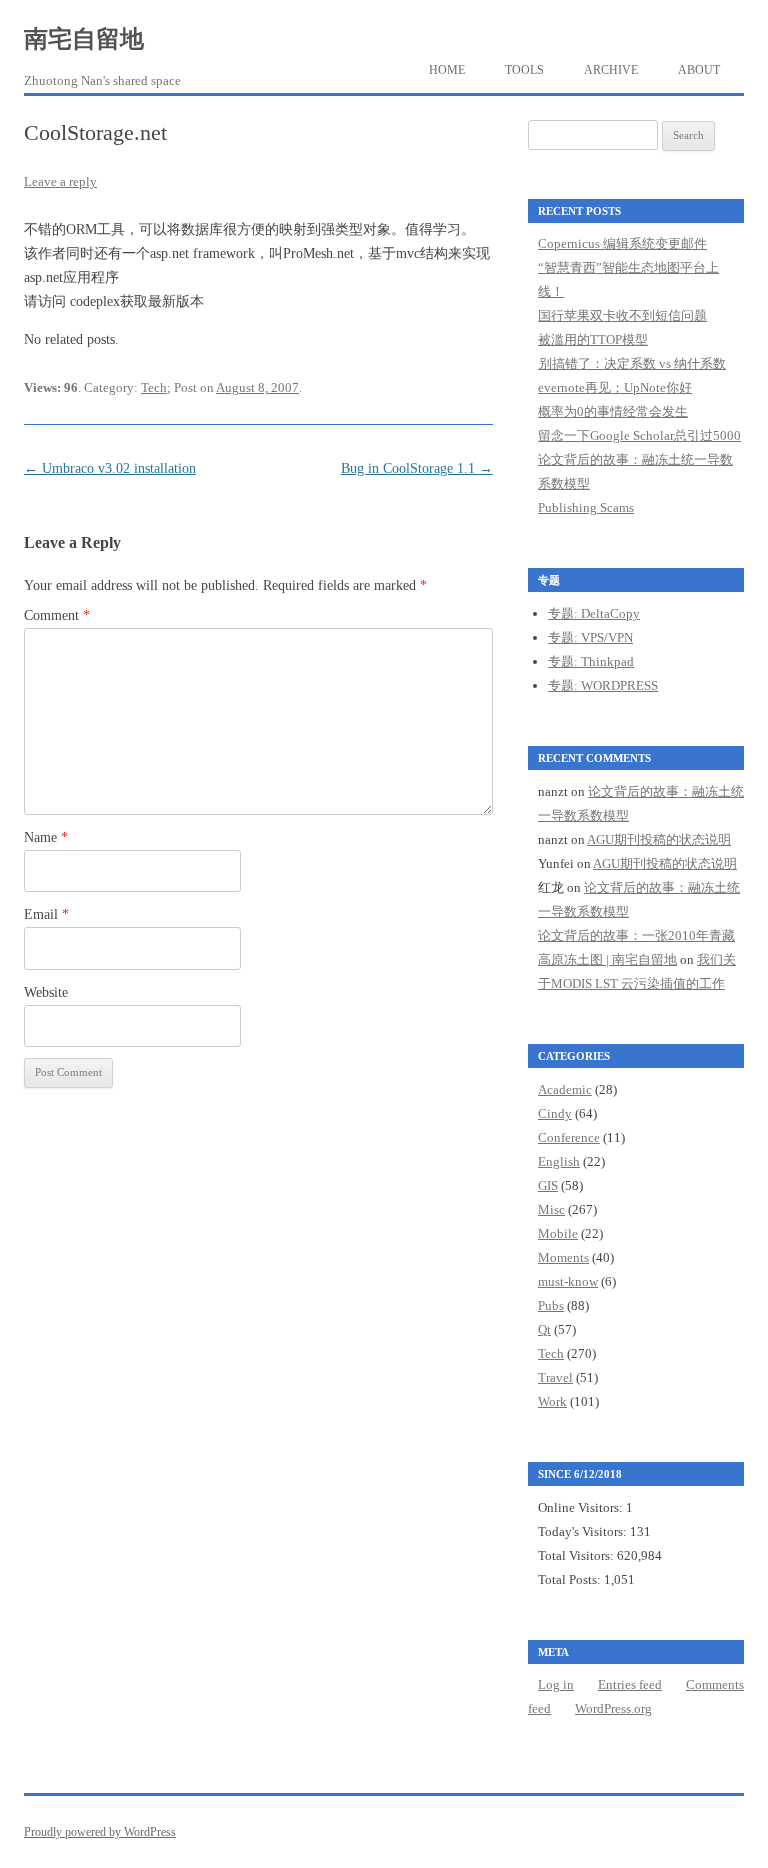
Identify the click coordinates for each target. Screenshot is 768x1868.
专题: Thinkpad (591, 661)
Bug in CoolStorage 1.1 (417, 468)
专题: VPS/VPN (590, 637)
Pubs (551, 1305)
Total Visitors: (577, 1555)
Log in (556, 1684)
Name (46, 837)
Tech (154, 387)
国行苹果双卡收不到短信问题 (622, 315)
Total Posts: (571, 1579)
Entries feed (630, 1684)
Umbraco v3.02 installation (110, 468)
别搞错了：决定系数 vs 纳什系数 (632, 363)
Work (552, 1401)
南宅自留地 (84, 39)
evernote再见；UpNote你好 (615, 387)
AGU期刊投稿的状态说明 (659, 839)
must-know (568, 1281)
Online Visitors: (582, 1507)
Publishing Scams (586, 507)
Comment (57, 615)
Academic (565, 1089)
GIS (548, 1185)
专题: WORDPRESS (603, 685)
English (559, 1161)
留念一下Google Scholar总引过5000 (639, 435)
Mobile (558, 1233)
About (699, 70)
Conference (569, 1137)
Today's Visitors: (584, 1531)
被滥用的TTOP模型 (593, 339)
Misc (551, 1209)
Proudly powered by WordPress (100, 1832)
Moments (563, 1257)
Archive (611, 70)
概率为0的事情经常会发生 (613, 411)
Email (46, 914)
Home (447, 70)
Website (46, 992)
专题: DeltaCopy (594, 613)
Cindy (555, 1113)
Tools (524, 70)
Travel (555, 1377)
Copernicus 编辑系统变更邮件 (622, 243)
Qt (544, 1329)
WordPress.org (613, 1708)
